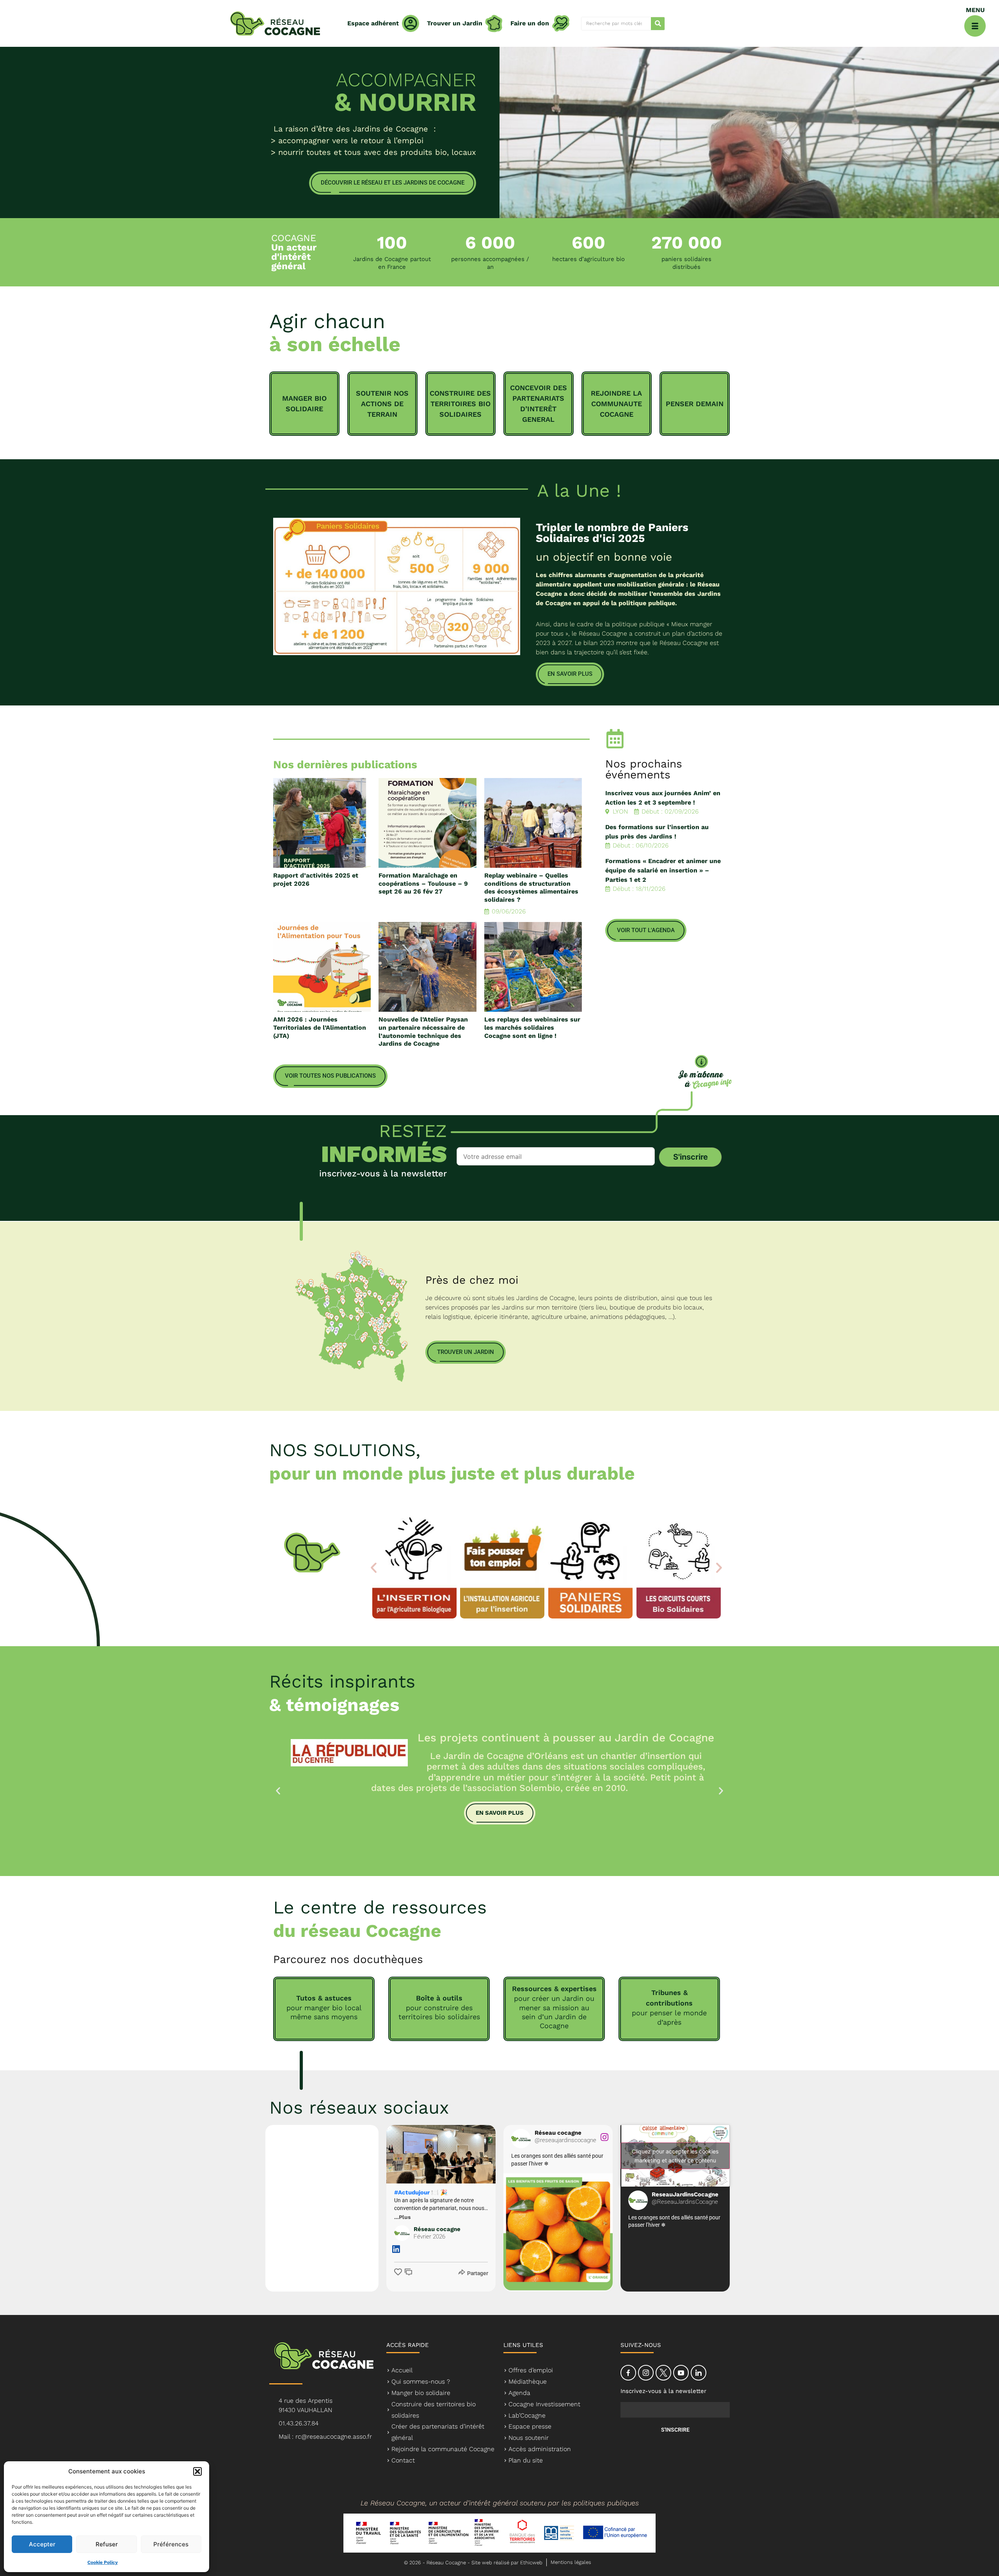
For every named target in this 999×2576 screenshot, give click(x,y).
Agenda (519, 2393)
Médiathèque (528, 2381)
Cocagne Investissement (544, 2404)
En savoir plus (500, 1813)
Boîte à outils (439, 1998)
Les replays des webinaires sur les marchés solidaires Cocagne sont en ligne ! (532, 1028)
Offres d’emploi (531, 2370)
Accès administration (540, 2449)
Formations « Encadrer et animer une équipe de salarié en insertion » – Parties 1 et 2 (663, 870)
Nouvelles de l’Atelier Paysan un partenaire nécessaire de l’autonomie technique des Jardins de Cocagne (423, 1031)
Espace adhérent (373, 23)
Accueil (402, 2370)
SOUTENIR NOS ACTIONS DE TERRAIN (382, 404)
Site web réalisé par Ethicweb (507, 2563)
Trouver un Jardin (455, 23)
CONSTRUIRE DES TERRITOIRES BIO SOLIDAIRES (460, 404)
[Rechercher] (658, 24)
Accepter (42, 2544)
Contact (403, 2460)
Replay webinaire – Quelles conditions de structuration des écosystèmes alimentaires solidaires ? (531, 887)
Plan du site (526, 2460)
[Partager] (461, 2272)
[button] (197, 2471)
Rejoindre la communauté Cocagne (443, 2449)
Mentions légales (571, 2562)
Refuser (107, 2544)
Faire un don (530, 23)
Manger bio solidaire (421, 2393)
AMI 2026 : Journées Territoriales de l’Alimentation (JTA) (320, 1028)
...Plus (402, 2217)
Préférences (171, 2544)
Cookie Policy (103, 2562)
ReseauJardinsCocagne (685, 2198)
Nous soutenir (529, 2438)
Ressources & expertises (554, 1989)
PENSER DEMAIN (695, 404)
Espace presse (530, 2426)
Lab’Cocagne (527, 2415)
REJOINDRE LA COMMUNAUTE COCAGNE (616, 404)
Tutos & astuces (324, 1998)
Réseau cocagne (437, 2233)
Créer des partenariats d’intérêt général (438, 2432)
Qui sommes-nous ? (421, 2381)
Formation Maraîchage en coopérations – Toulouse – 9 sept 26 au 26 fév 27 (423, 884)
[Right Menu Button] (975, 26)
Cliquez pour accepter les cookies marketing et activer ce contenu (675, 2156)
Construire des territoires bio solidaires (434, 2410)
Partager (478, 2273)
